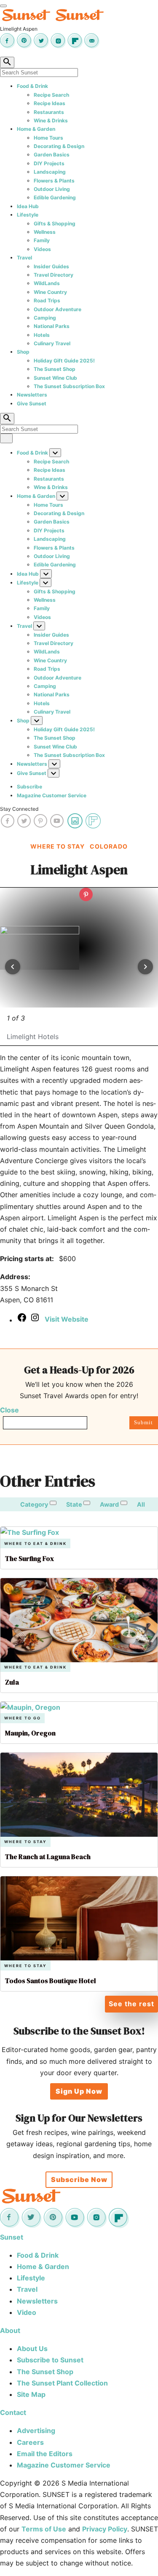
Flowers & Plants (54, 181)
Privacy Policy (105, 2529)
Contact (13, 2412)
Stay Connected (19, 809)
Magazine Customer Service (52, 795)
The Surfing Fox (29, 1558)
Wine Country (50, 292)
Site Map (31, 2394)
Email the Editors (45, 2454)
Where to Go (23, 1718)
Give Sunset (32, 403)
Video (27, 2312)
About (10, 2330)
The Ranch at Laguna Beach (48, 1857)
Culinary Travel (52, 343)
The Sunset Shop (55, 369)
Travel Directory (54, 275)
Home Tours (48, 138)
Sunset (12, 2237)
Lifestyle (28, 215)
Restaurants (49, 112)
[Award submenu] (124, 1503)
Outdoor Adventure (58, 309)
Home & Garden (36, 129)
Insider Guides (51, 266)
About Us (32, 2349)
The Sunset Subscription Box (69, 386)
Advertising (36, 2431)
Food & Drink (32, 86)
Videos (42, 249)
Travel (24, 258)
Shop (23, 352)
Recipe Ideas (50, 103)
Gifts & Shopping (55, 223)
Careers (30, 2442)
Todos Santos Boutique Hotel (51, 1981)
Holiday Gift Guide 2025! (64, 361)
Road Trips (47, 300)
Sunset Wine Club (55, 378)
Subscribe (29, 787)
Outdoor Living (52, 189)
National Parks (52, 326)
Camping (45, 318)
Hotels (42, 335)
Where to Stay (25, 1842)
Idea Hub (28, 206)
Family (42, 240)
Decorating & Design (59, 146)
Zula (12, 1682)
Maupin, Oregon (30, 1733)
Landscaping (50, 172)
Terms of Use (44, 2529)
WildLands (47, 283)
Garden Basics (52, 155)
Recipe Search (51, 95)
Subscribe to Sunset (50, 2360)
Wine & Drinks (51, 120)
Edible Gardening (55, 197)
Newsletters (32, 395)
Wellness (45, 232)
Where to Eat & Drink (35, 1543)
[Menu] (3, 6)
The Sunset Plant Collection (62, 2383)
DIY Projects (49, 163)
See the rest (131, 2004)
